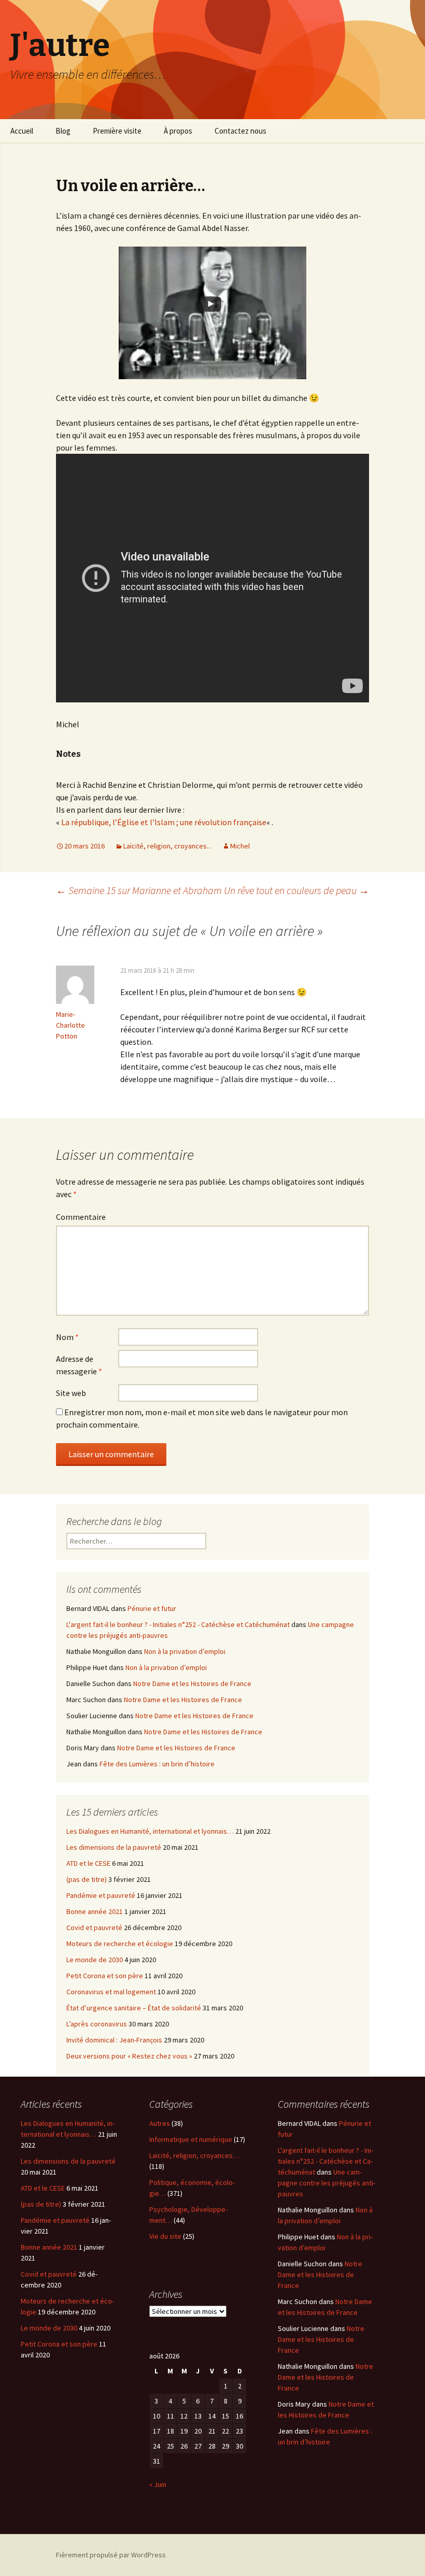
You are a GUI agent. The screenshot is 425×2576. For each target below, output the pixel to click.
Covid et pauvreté (94, 1927)
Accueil (22, 131)
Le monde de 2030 (95, 1960)
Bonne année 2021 (95, 1911)
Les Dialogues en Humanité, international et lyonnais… (150, 1831)
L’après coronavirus (97, 2024)
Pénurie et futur (152, 1608)
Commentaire (81, 1217)
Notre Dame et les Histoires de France (192, 1683)
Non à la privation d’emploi (185, 1651)
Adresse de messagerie (79, 1365)
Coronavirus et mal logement (111, 1992)
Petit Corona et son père (105, 1976)
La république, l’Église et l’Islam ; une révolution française (164, 822)
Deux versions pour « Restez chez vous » (129, 2056)
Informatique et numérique (191, 2139)
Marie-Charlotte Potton (70, 1025)
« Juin (158, 2484)
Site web (71, 1393)
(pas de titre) (87, 1879)
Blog (63, 131)
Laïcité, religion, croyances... (167, 846)
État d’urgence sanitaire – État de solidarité (134, 2008)
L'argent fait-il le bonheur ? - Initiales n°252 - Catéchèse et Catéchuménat (178, 1624)
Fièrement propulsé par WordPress (111, 2555)
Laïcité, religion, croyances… (194, 2155)
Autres (160, 2123)
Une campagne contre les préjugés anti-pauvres (327, 2183)
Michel (240, 846)
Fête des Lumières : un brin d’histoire (157, 1764)
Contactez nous (240, 131)
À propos (178, 131)
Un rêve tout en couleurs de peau (296, 890)
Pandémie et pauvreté (101, 1895)
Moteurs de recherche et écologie (120, 1944)
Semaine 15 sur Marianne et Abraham (139, 890)
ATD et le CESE (88, 1863)
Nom (67, 1337)
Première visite (117, 131)
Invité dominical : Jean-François (114, 2040)
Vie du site (165, 2236)
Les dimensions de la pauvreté (114, 1847)
